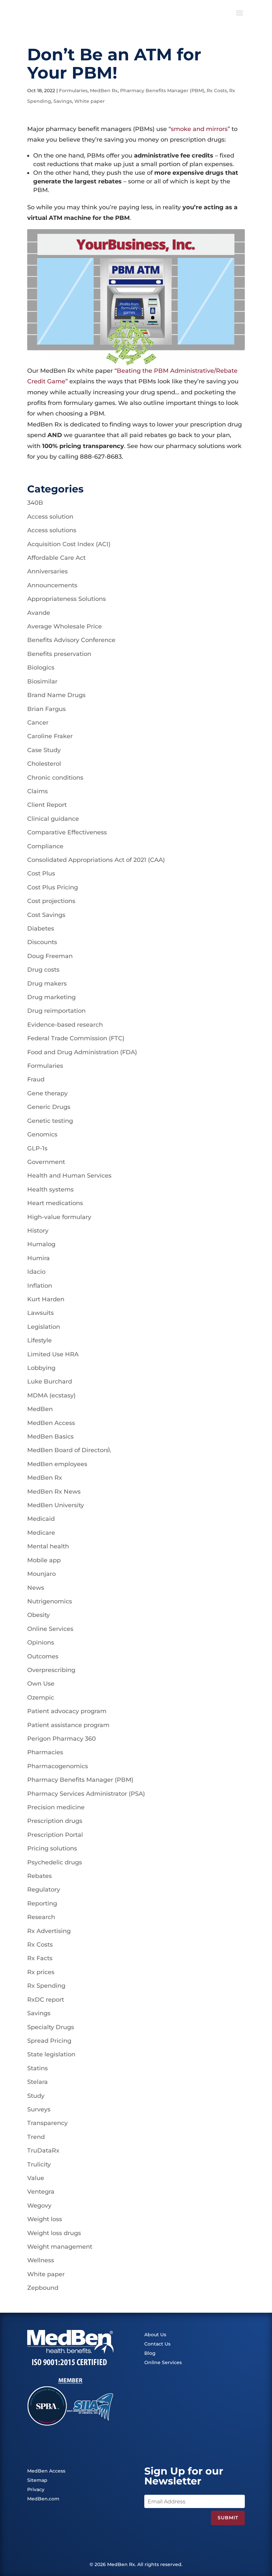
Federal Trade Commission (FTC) (76, 1038)
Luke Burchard (50, 1382)
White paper (90, 101)
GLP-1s (37, 1148)
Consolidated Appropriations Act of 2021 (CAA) (96, 860)
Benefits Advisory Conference (71, 640)
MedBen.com (43, 2499)
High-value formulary (59, 1217)
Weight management (60, 2247)
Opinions (41, 1642)
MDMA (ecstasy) (51, 1395)
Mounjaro (41, 1574)
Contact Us (157, 2344)
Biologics (41, 668)
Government (46, 1162)
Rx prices (41, 1972)
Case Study (44, 750)
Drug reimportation (56, 1011)
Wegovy (39, 2206)
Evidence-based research (65, 1025)
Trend (36, 2137)
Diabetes (41, 929)
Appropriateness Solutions (67, 599)
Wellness (41, 2260)
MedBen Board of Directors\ (69, 1450)
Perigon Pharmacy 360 (62, 1739)
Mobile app (44, 1560)
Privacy (36, 2489)
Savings (63, 101)
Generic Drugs (49, 1107)
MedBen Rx (104, 91)
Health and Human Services (69, 1176)
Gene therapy (47, 1093)
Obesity (38, 1615)
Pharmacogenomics (58, 1766)
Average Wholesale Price (65, 626)
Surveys (39, 2109)
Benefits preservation (59, 654)
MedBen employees (57, 1464)
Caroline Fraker (50, 736)
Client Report (47, 805)
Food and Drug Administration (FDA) (82, 1052)
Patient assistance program (68, 1725)
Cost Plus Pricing (53, 887)
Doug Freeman (50, 956)
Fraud (36, 1079)
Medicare (41, 1533)
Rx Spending (46, 1986)
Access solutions (52, 530)
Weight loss (45, 2219)
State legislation (51, 2054)
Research (41, 1917)
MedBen (40, 1409)
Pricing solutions (52, 1848)
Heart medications (55, 1203)
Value (36, 2178)
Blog (150, 2353)
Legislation (44, 1327)
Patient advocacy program (67, 1711)
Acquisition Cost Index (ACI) (69, 544)
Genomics (42, 1134)
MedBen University (56, 1505)
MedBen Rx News (54, 1492)
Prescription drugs (55, 1821)
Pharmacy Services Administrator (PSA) (86, 1794)
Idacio (36, 1272)
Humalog (41, 1244)
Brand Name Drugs (56, 695)
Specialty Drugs (51, 2027)
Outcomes (43, 1656)
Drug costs (43, 970)
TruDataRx (43, 2151)
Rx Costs (217, 91)
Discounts (42, 942)
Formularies (73, 91)
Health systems (50, 1190)
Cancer (38, 723)
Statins (37, 2068)
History (38, 1231)
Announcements (52, 585)
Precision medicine (56, 1807)
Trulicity (39, 2164)
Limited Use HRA (53, 1354)
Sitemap (37, 2480)
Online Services (50, 1629)
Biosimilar (42, 681)
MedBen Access (51, 1423)
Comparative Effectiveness (67, 832)
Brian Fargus (46, 709)
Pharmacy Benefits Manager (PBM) (162, 91)
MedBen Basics (50, 1437)
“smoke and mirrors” (199, 129)
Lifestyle (39, 1340)
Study (36, 2096)
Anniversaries (47, 571)
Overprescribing (51, 1670)
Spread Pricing (49, 2041)
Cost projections (51, 901)
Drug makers (47, 984)
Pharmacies (45, 1752)
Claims (37, 791)
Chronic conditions (55, 778)
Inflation (40, 1286)
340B (35, 503)
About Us (155, 2335)
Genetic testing (50, 1121)
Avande (39, 613)
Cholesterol (44, 764)
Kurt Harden (46, 1299)
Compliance (45, 846)
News (36, 1588)
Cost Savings (46, 915)
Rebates (39, 1876)
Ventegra (41, 2192)
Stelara (37, 2082)
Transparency (47, 2123)
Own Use (41, 1684)
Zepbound (43, 2288)
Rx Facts (40, 1958)
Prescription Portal (55, 1835)
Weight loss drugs (54, 2233)
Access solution (50, 517)
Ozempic (41, 1698)
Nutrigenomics (50, 1601)
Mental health (48, 1546)
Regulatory (44, 1890)
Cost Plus (41, 873)
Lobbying (41, 1368)
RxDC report (46, 2000)
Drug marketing (51, 997)
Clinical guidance (53, 819)
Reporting (42, 1903)
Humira (38, 1258)
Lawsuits (40, 1313)
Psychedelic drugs (55, 1862)
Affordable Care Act (56, 558)
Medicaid (41, 1519)
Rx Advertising (49, 1931)
